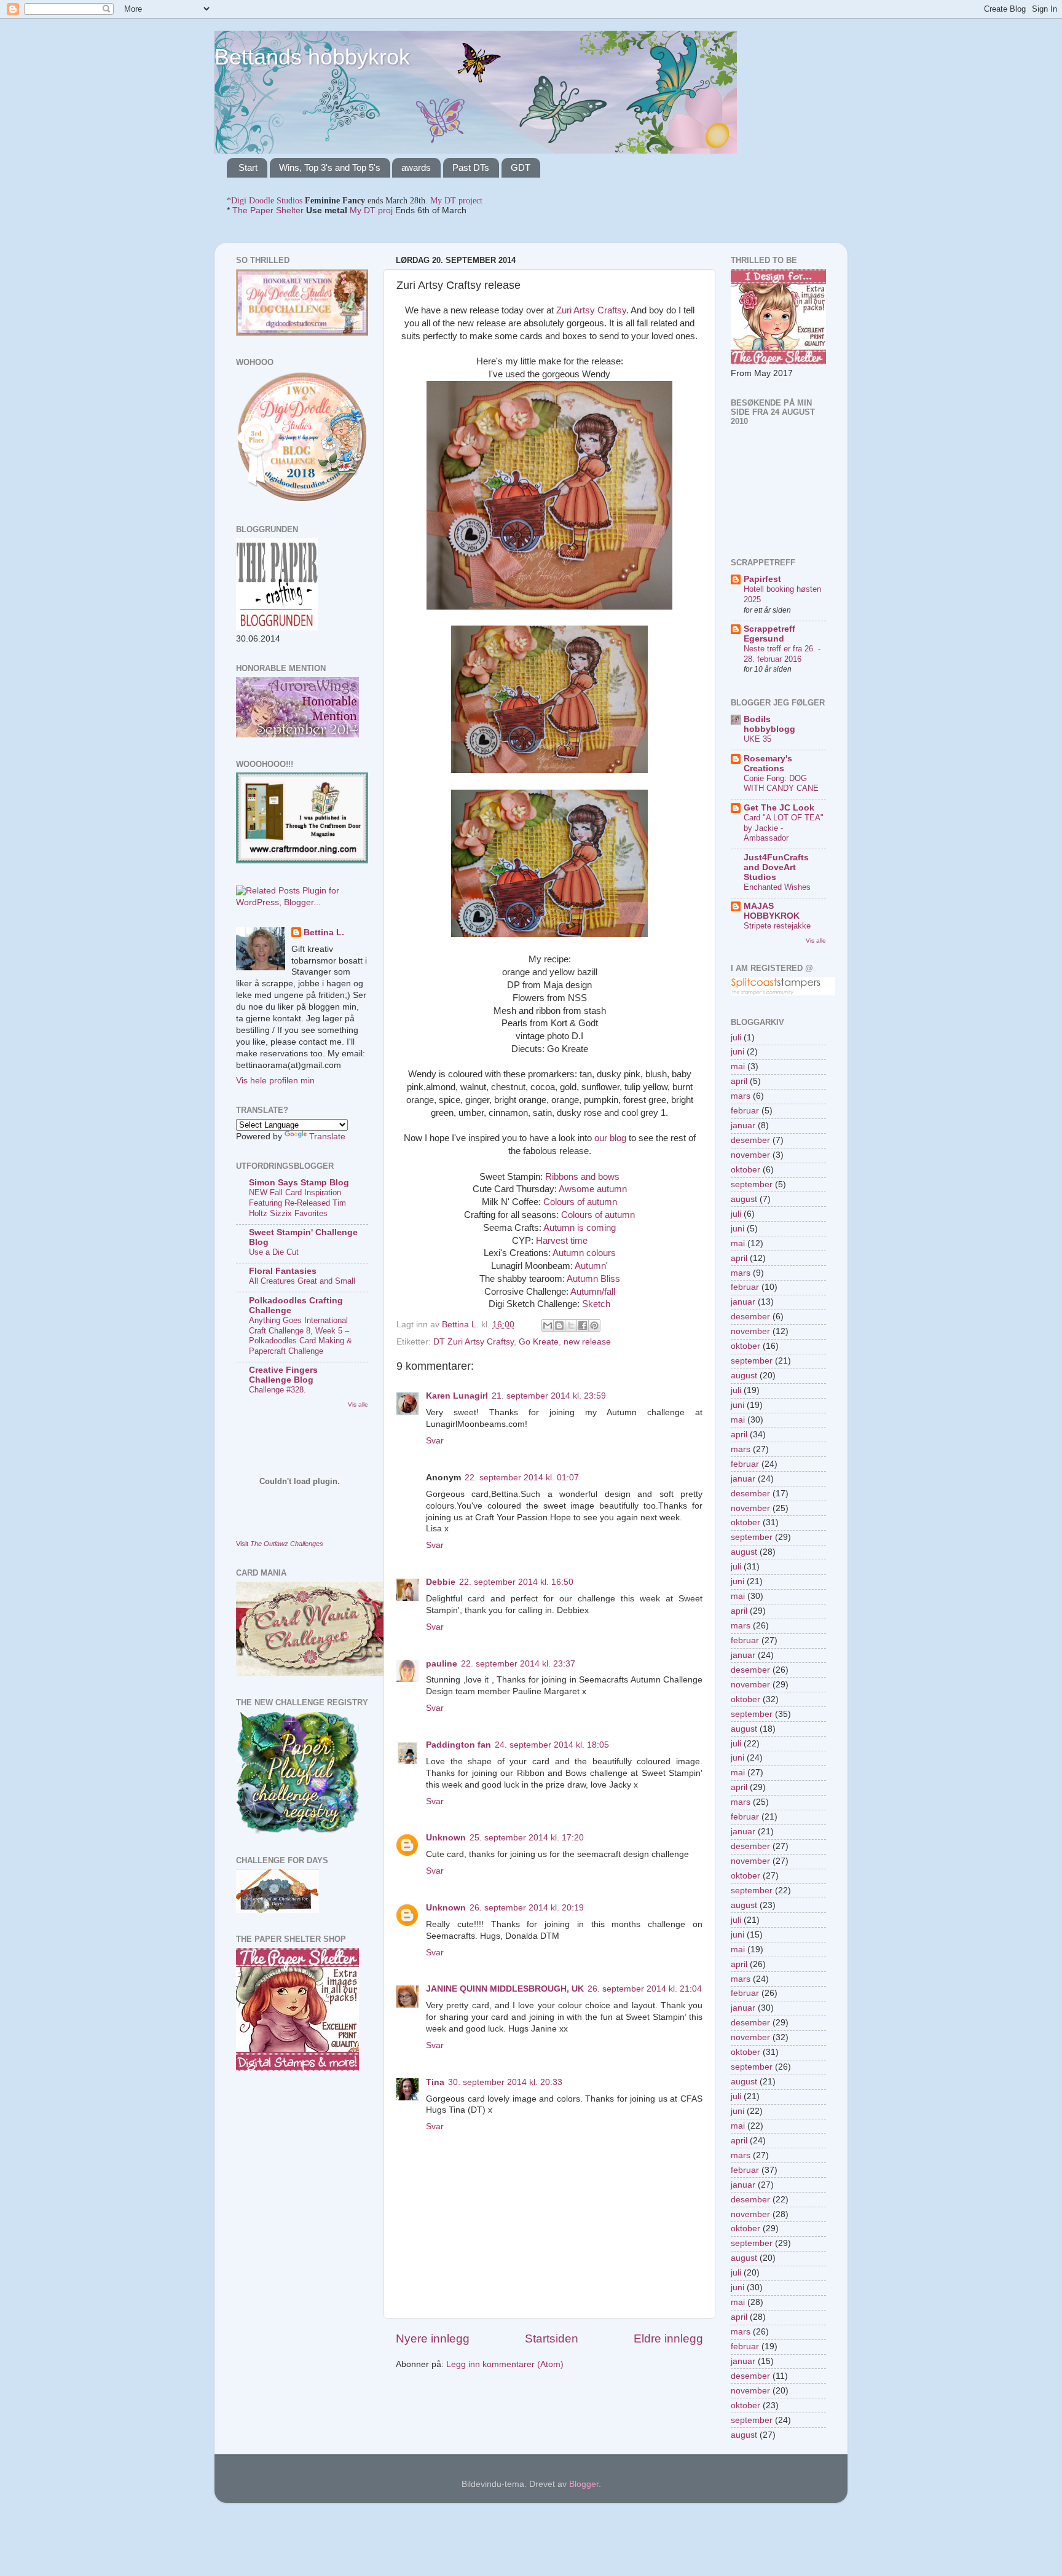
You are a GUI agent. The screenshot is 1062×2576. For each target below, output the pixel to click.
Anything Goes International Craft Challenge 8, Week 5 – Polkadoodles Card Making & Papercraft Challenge (301, 1336)
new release (587, 1342)
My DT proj (371, 210)
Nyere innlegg (433, 2338)
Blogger (584, 2484)
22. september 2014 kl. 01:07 (522, 1478)
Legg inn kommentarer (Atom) (505, 2364)
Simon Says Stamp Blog (299, 1183)
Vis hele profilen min (275, 1081)
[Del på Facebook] (583, 1325)
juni (737, 1052)
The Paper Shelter (268, 210)
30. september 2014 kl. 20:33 (505, 2082)
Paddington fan (458, 1745)
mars (741, 1096)
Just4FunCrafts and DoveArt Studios (776, 867)
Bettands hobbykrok (312, 57)
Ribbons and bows (582, 1177)
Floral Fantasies (283, 1271)
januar (743, 1125)
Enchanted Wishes (777, 887)
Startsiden (552, 2338)
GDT (521, 167)
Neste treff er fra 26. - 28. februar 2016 (782, 654)
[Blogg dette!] (559, 1325)
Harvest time (562, 1241)
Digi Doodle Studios (267, 201)
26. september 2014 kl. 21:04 (645, 1989)
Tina (435, 2082)
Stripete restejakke (777, 926)
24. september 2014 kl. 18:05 (552, 1745)
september (752, 1184)
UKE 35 (757, 739)
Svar (435, 1441)
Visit (280, 1544)
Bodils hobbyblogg (769, 724)
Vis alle (358, 1404)
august (744, 1199)
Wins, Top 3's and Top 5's (330, 167)
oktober (745, 1170)
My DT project (456, 201)
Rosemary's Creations (768, 764)
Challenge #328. (277, 1390)
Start (248, 167)
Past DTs (471, 167)
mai (738, 1066)
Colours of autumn (580, 1202)
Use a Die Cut (274, 1252)
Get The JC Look (779, 808)
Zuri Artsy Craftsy (591, 310)
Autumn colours (584, 1253)
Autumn (590, 1266)
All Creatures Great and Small (302, 1281)
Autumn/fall (593, 1292)
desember (750, 1140)
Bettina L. (324, 933)
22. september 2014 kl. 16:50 (516, 1582)
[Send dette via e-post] (548, 1325)
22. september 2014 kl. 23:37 (518, 1664)
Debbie (441, 1582)
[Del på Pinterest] (594, 1325)
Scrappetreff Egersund (769, 634)
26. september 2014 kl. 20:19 (527, 1908)
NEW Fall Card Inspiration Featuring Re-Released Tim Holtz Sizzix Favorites (297, 1203)
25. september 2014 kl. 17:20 (527, 1838)
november (750, 1155)
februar (745, 1111)
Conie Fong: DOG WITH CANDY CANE (781, 783)
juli (736, 1038)
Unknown (446, 1838)
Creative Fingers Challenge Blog (283, 1375)
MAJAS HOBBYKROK (772, 911)
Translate (327, 1137)
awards (416, 167)
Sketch (596, 1304)
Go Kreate (539, 1342)
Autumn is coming (580, 1228)
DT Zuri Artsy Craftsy (474, 1342)
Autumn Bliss (593, 1279)
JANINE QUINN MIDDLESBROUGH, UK (505, 1989)
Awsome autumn (593, 1189)
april (739, 1081)
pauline (442, 1664)
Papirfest (762, 579)
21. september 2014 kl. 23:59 (549, 1396)
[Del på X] (571, 1325)
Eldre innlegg (668, 2338)
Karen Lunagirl (457, 1396)
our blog (610, 1138)
